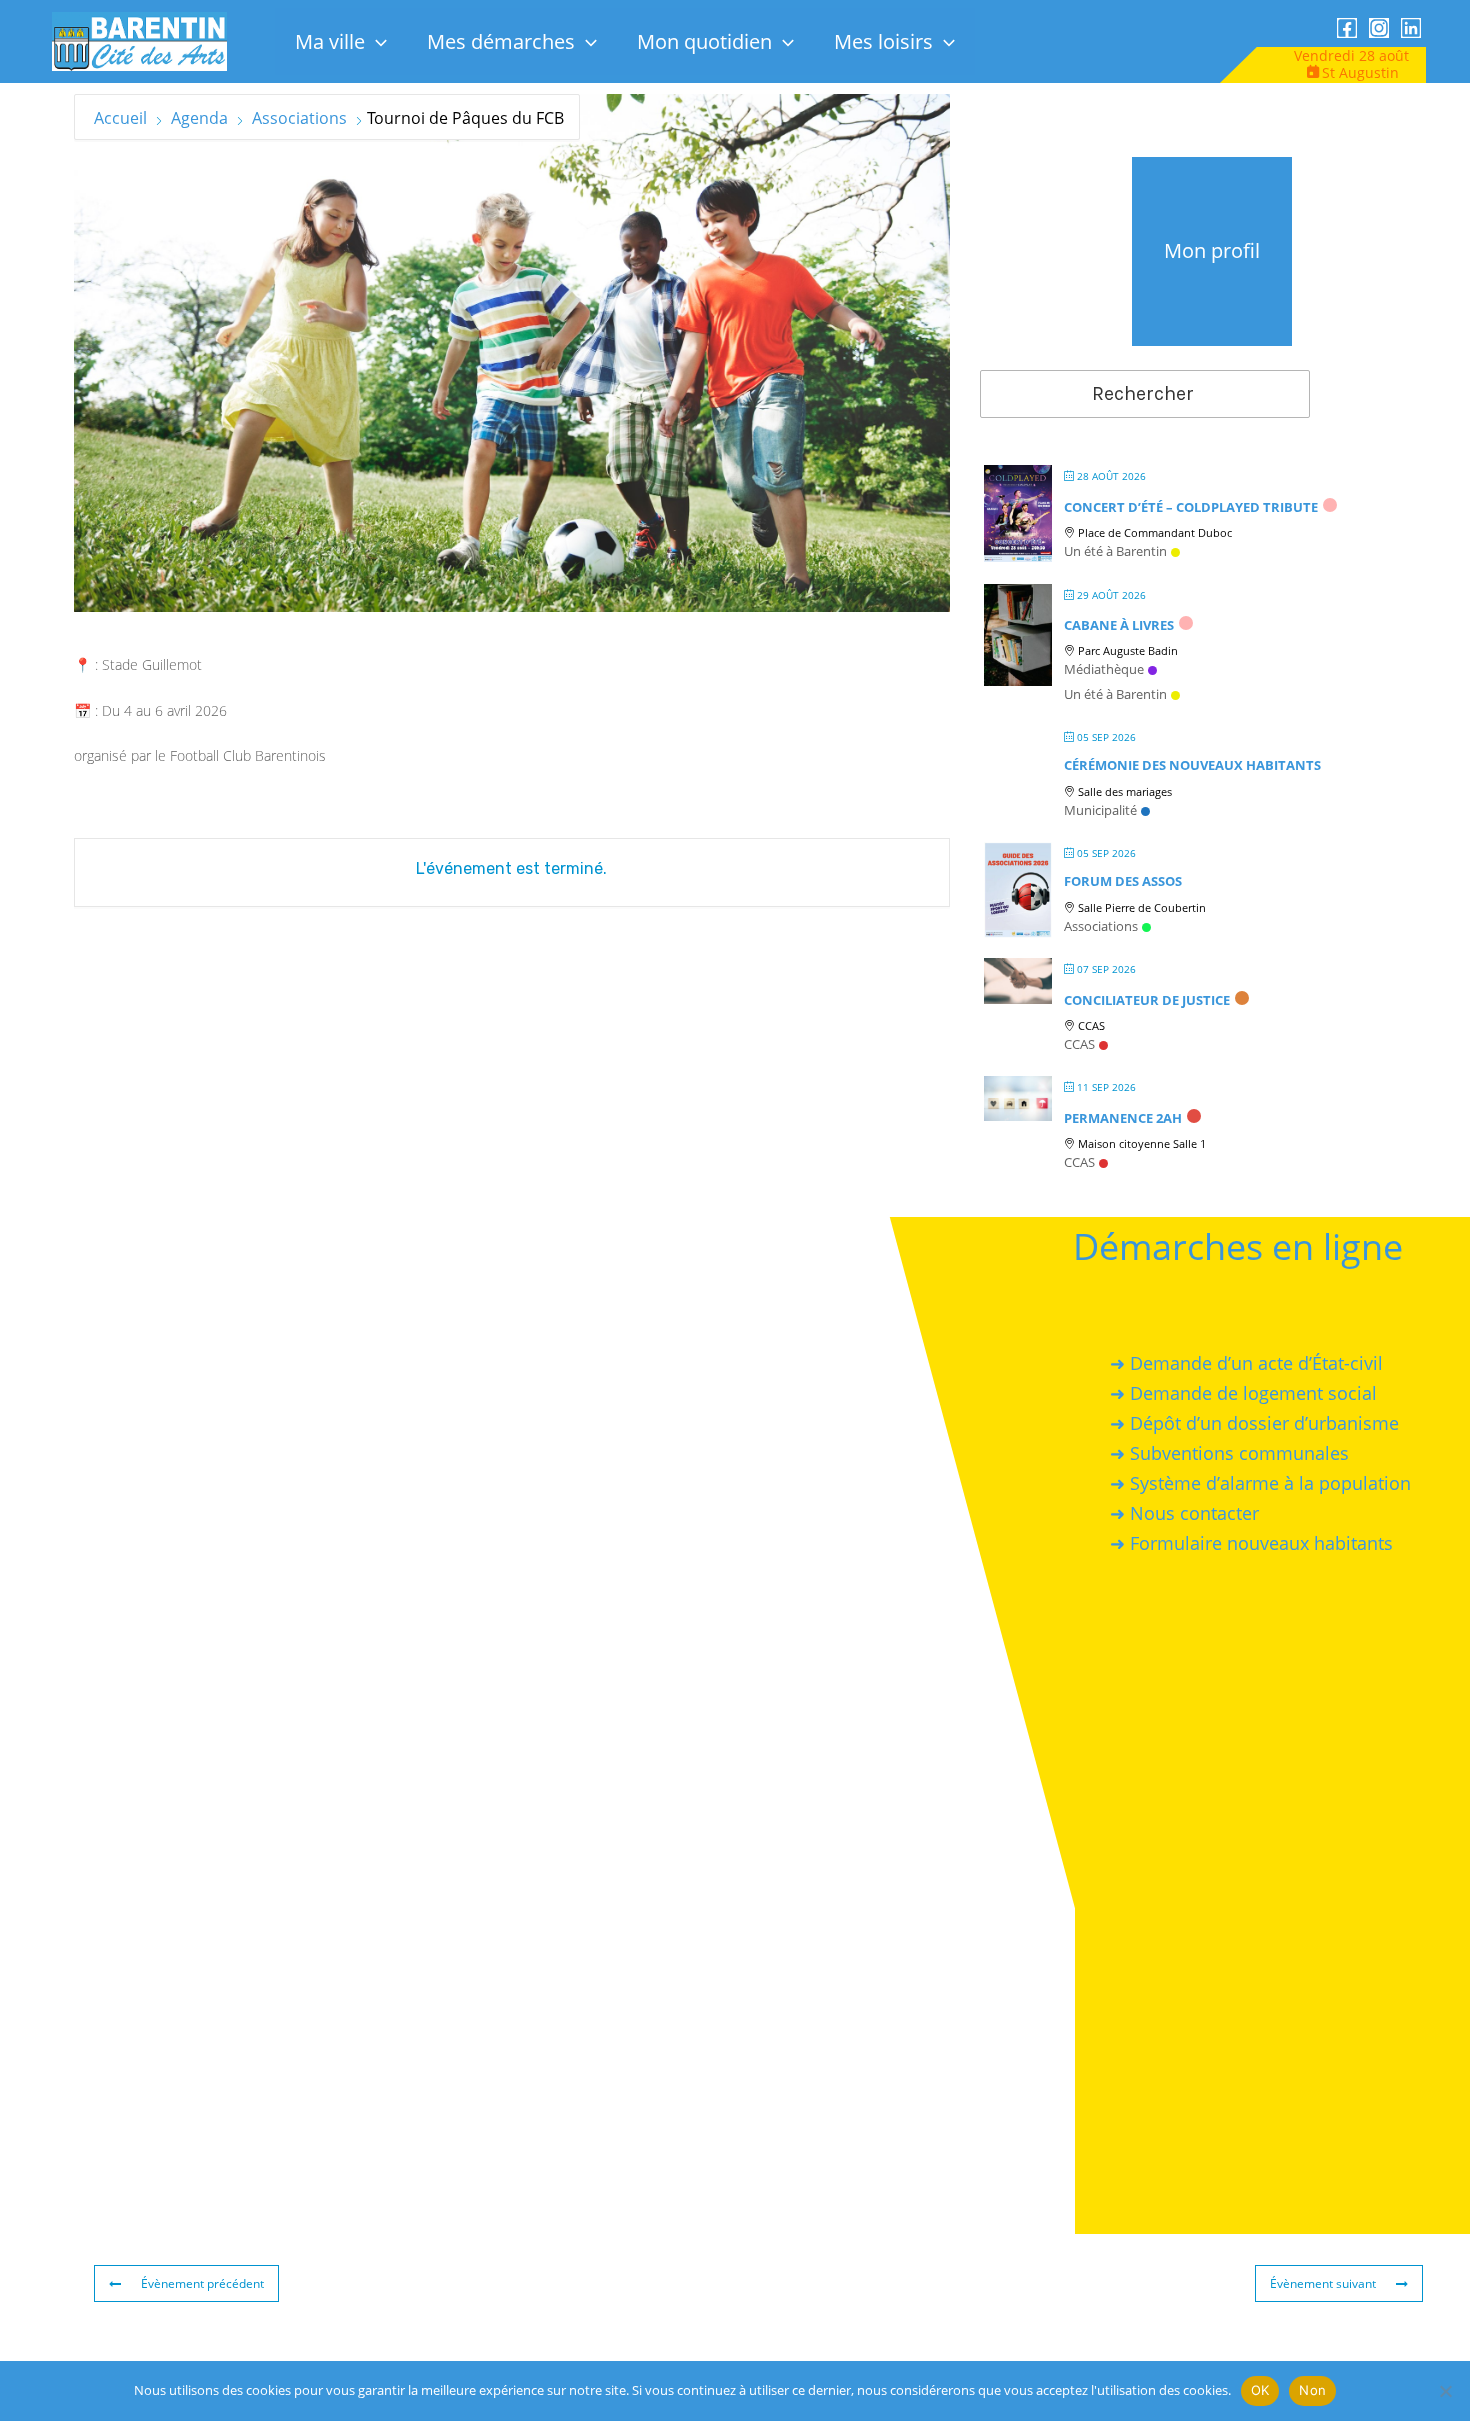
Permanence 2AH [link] (1123, 1118)
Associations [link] (299, 118)
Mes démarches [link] (501, 41)
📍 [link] (82, 664)
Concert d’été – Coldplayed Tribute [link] (1191, 507)
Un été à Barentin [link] (1115, 551)
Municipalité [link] (1100, 810)
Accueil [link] (122, 118)
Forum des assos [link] (1123, 881)
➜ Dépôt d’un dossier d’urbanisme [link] (1254, 1423)
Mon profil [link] (1212, 250)
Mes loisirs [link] (883, 41)
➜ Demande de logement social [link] (1243, 1392)
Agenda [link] (199, 118)
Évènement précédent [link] (202, 2283)
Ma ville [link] (330, 41)
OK (1260, 2390)
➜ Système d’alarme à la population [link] (1260, 1483)
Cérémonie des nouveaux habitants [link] (1192, 765)
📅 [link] (82, 710)
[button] (376, 41)
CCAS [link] (1079, 1044)
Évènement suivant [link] (1323, 2283)
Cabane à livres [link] (1119, 625)
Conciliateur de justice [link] (1147, 1000)
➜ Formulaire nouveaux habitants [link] (1251, 1543)
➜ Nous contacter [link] (1184, 1513)
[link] (139, 40)
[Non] (1445, 2391)
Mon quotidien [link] (704, 41)
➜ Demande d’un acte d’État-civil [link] (1246, 1362)
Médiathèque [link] (1104, 669)
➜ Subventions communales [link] (1229, 1453)
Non (1312, 2390)
